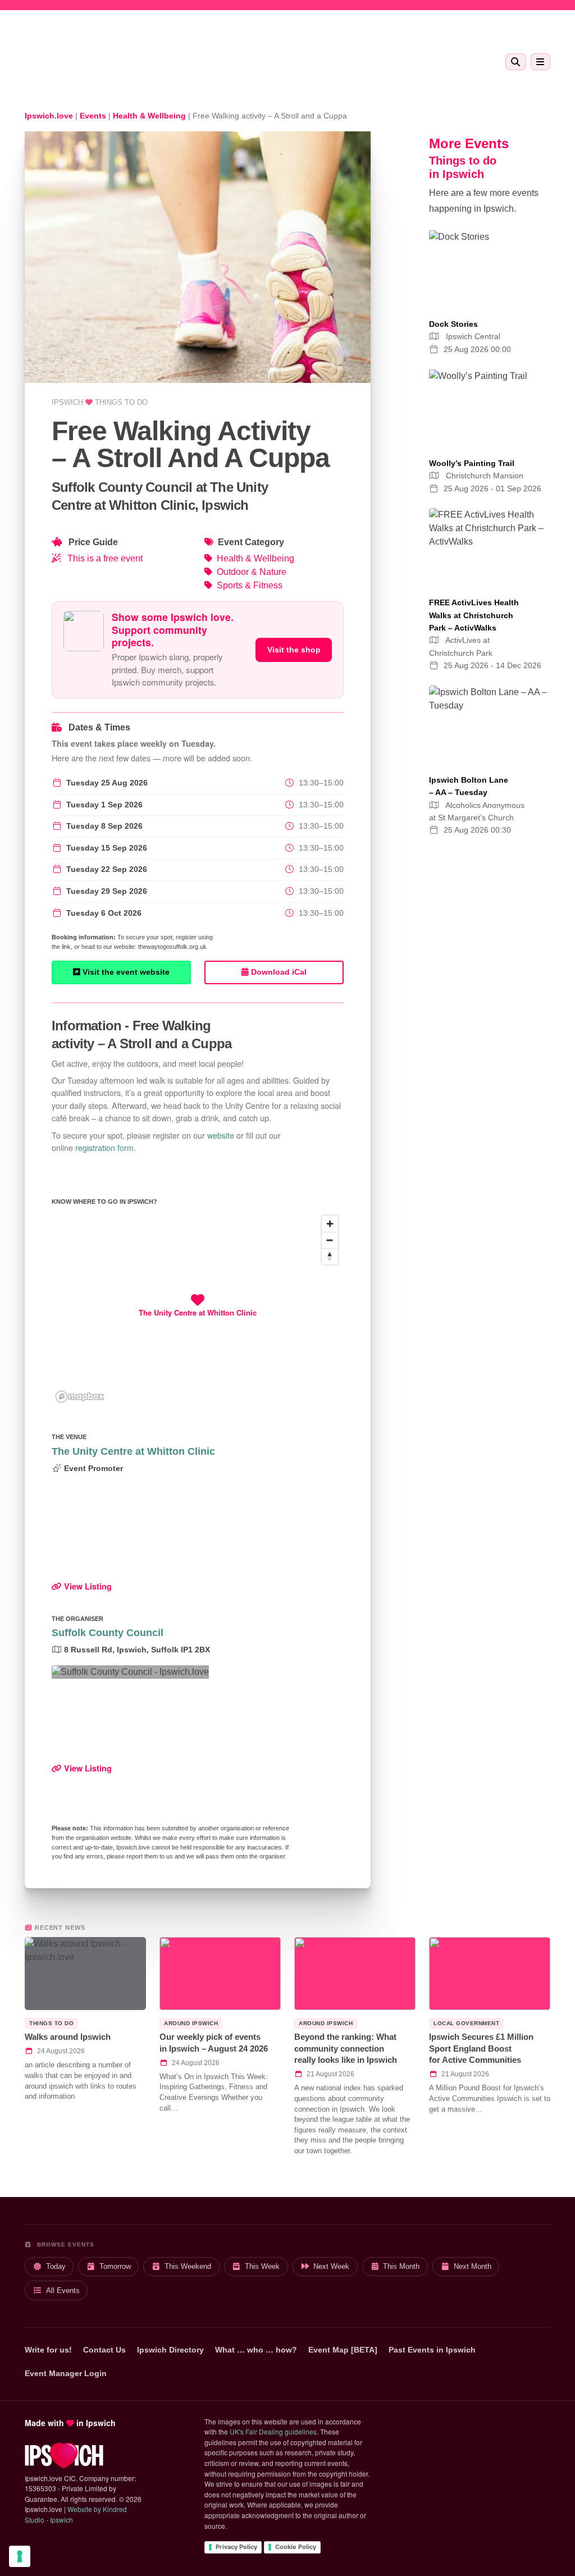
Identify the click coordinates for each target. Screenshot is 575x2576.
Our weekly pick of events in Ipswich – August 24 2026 (214, 2043)
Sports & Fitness (250, 585)
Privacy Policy (236, 2547)
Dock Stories (453, 324)
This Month (401, 2266)
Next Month (473, 2266)
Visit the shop (294, 650)
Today (56, 2266)
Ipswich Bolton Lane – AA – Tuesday (469, 786)
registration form (104, 1147)
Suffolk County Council (108, 1633)
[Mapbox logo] (80, 1397)
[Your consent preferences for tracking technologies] (20, 2556)
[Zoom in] (330, 1224)
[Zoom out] (330, 1240)
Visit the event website (125, 972)
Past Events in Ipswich (432, 2350)
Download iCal (278, 972)
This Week (262, 2266)
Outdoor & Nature (252, 572)
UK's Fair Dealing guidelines (273, 2431)
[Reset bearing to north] (330, 1256)
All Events (63, 2290)
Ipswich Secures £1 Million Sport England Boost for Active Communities (481, 2048)
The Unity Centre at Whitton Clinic (133, 1451)
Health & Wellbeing (255, 558)
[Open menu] (540, 62)
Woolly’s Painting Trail (472, 463)
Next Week (331, 2266)
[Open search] (516, 62)
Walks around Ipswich (68, 2037)
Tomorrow (115, 2266)
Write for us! (48, 2350)
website (221, 1135)
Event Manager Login (66, 2373)
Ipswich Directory (170, 2350)
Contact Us (104, 2350)
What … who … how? (256, 2350)
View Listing (87, 1586)
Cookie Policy (296, 2547)
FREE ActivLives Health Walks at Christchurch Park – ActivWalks (474, 615)
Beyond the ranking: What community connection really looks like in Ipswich (346, 2048)
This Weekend (188, 2266)
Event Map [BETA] (343, 2350)
